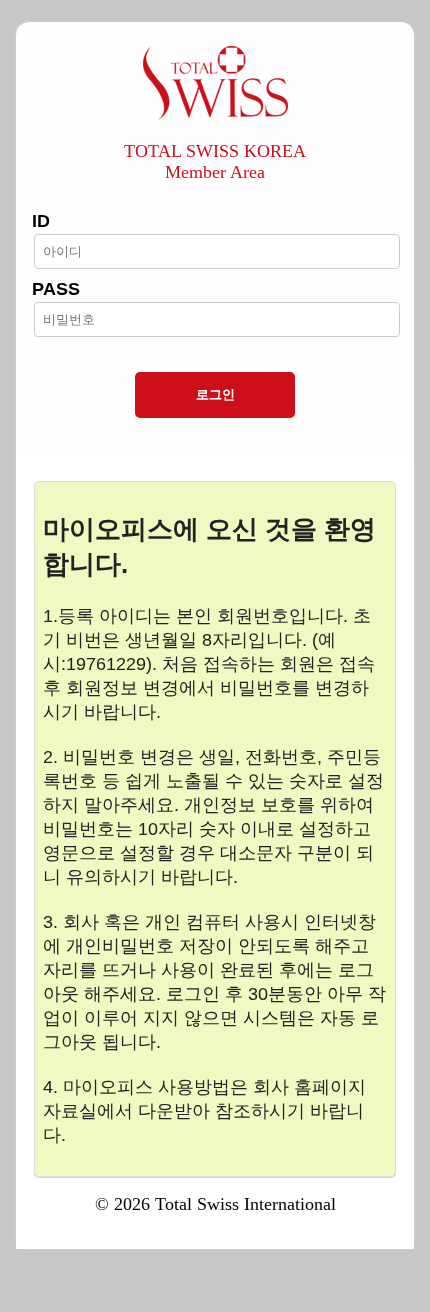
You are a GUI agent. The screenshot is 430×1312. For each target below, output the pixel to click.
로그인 (215, 394)
